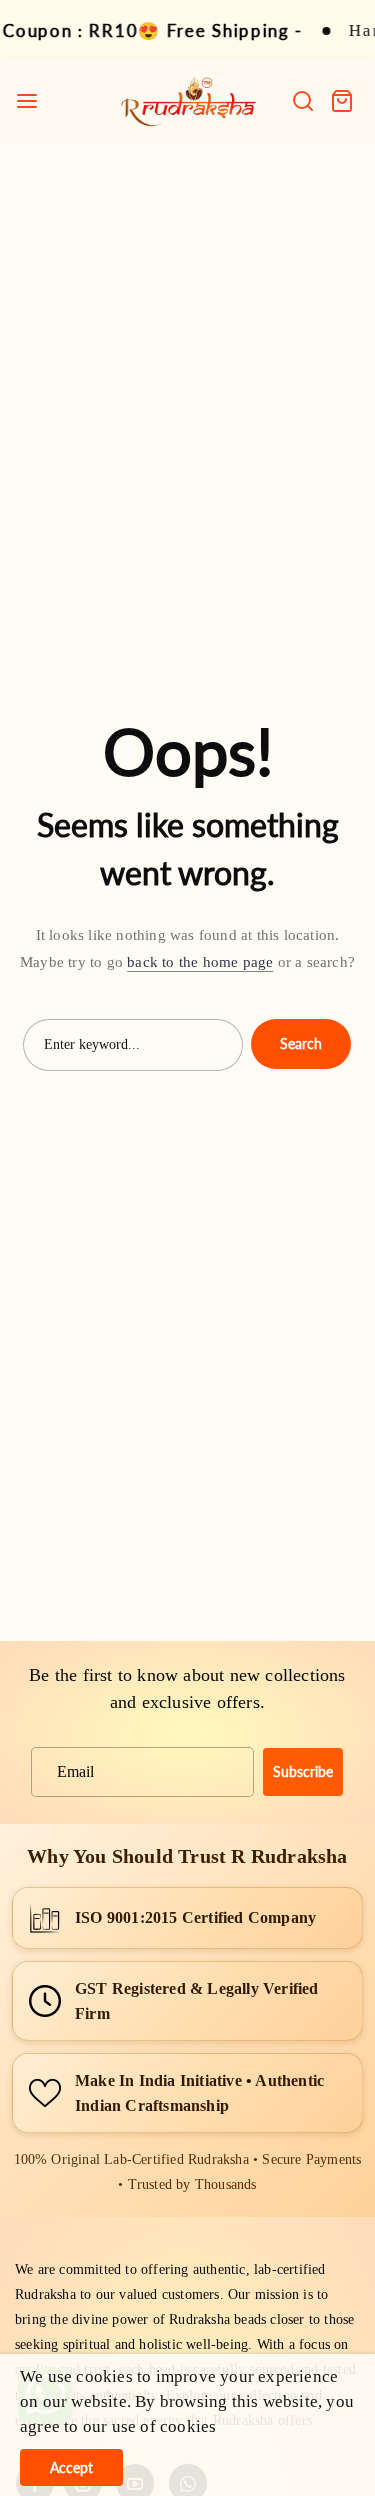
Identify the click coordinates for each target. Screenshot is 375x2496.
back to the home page (200, 962)
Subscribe (303, 1771)
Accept (71, 2467)
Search (301, 1043)
